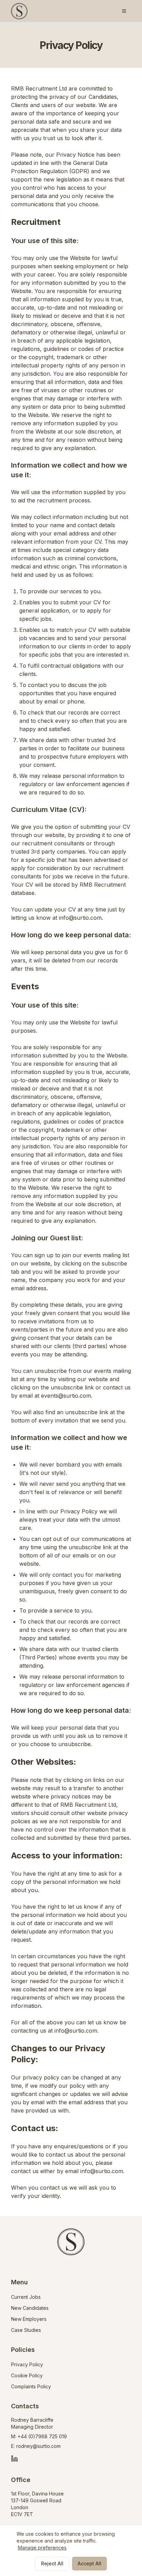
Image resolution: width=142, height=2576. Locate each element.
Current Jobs (26, 2297)
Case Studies (26, 2330)
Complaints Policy (31, 2386)
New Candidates (30, 2308)
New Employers (29, 2319)
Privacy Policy (27, 2364)
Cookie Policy (27, 2375)
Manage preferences (42, 2548)
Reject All (52, 2563)
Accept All (89, 2563)
